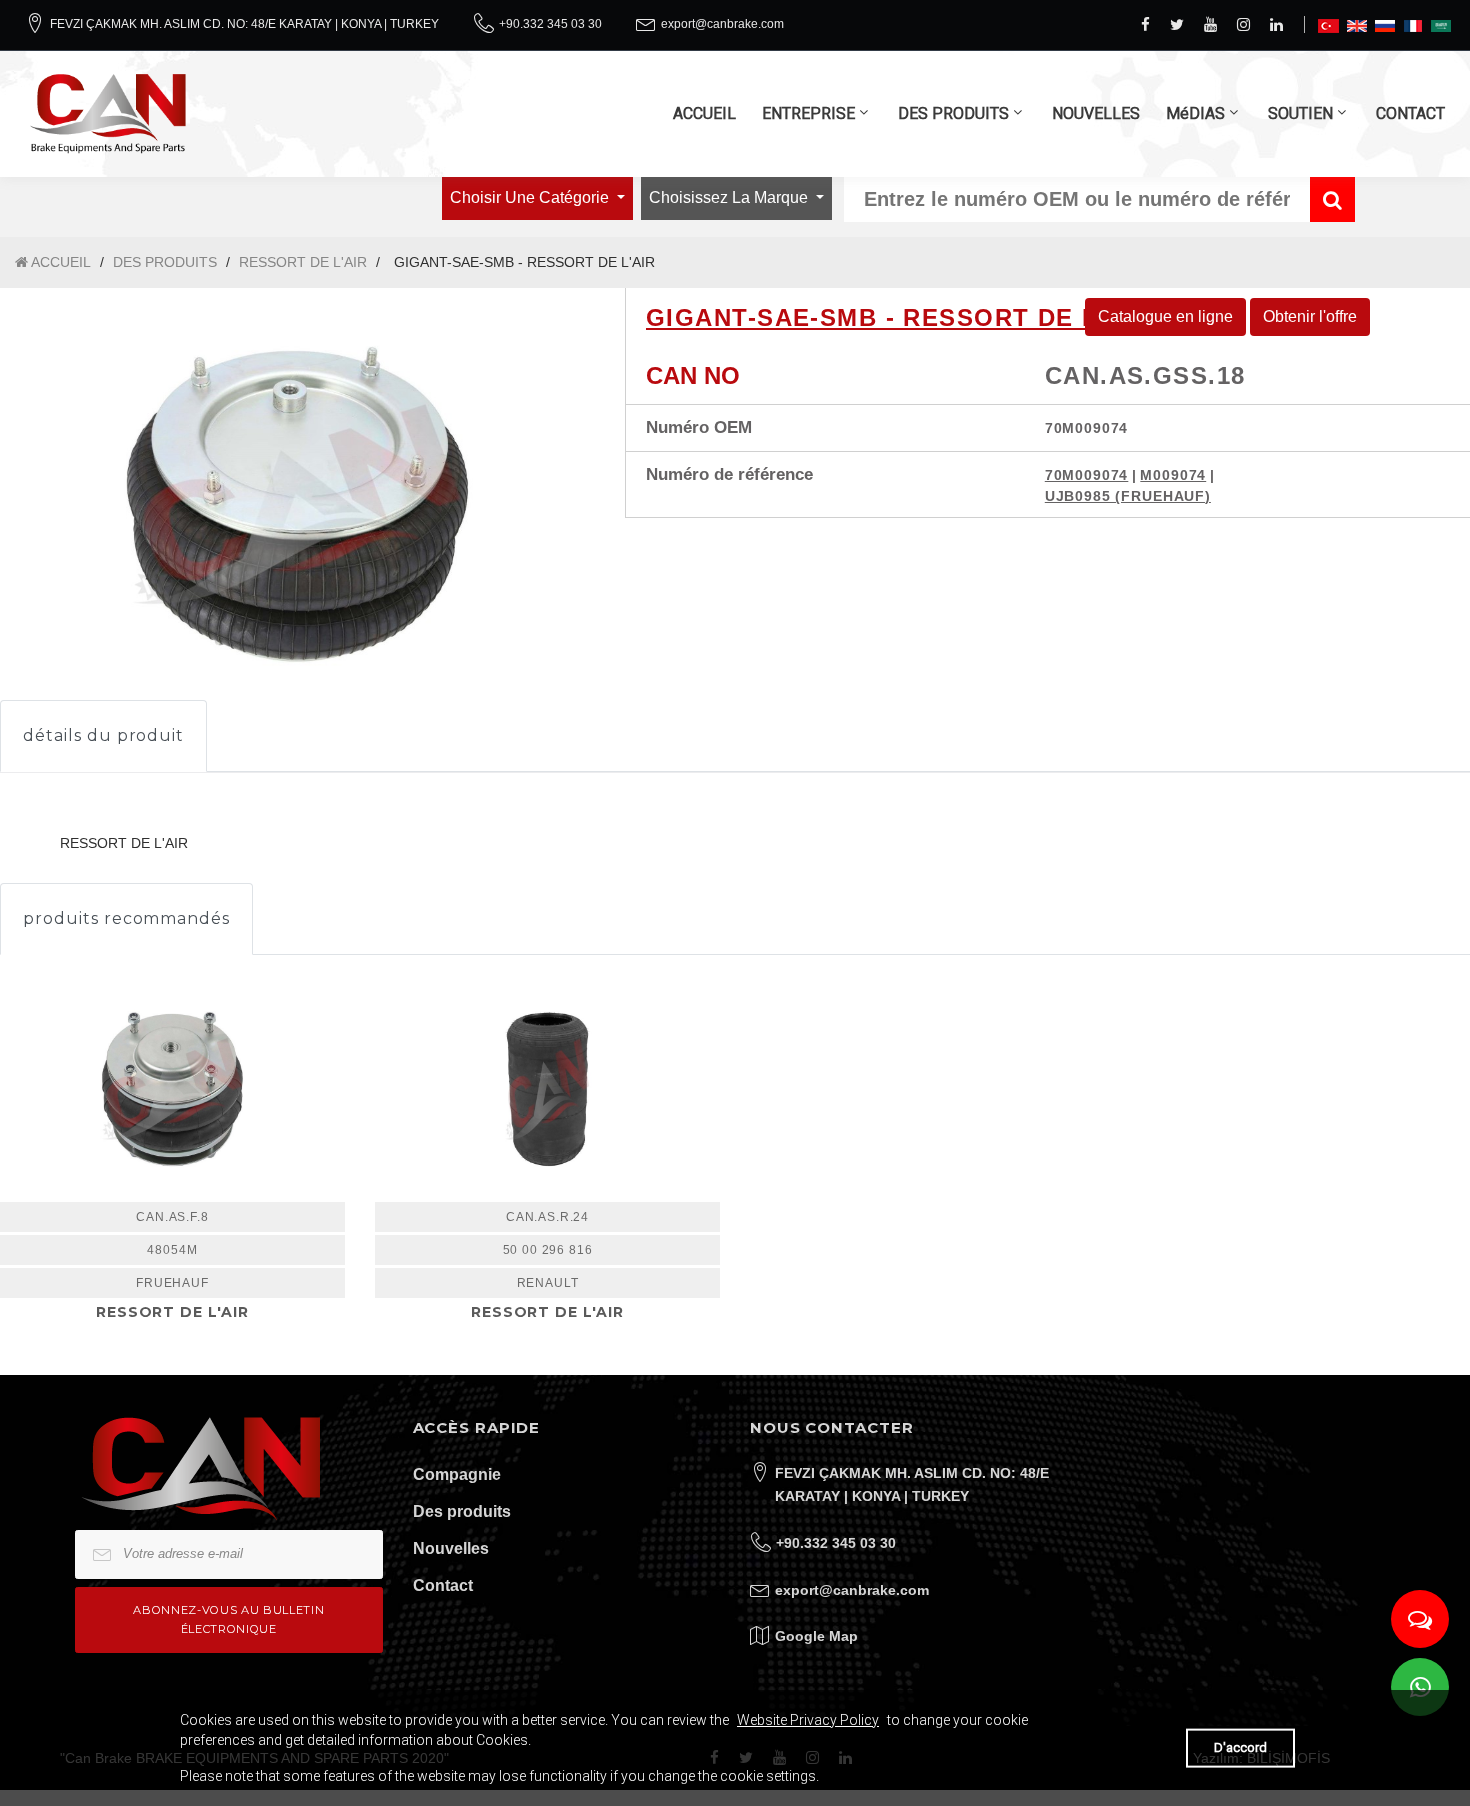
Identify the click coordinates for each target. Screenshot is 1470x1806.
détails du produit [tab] (103, 735)
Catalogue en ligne (1165, 316)
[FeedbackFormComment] (1420, 1619)
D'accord (1240, 1747)
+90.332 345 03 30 (550, 24)
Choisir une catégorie (531, 197)
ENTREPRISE (808, 113)
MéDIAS (1195, 113)
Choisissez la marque (730, 197)
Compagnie (457, 1474)
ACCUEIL (704, 113)
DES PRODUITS (953, 113)
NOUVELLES (1096, 113)
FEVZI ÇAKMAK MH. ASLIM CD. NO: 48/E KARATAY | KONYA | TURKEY (244, 24)
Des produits (462, 1511)
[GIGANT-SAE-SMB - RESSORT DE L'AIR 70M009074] (297, 504)
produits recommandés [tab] (126, 918)
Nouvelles (451, 1548)
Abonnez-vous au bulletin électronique (228, 1619)
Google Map (816, 1636)
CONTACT (1410, 113)
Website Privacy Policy (808, 1720)
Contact (443, 1585)
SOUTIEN (1300, 113)
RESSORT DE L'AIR (303, 262)
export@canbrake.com (722, 24)
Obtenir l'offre (1310, 316)
